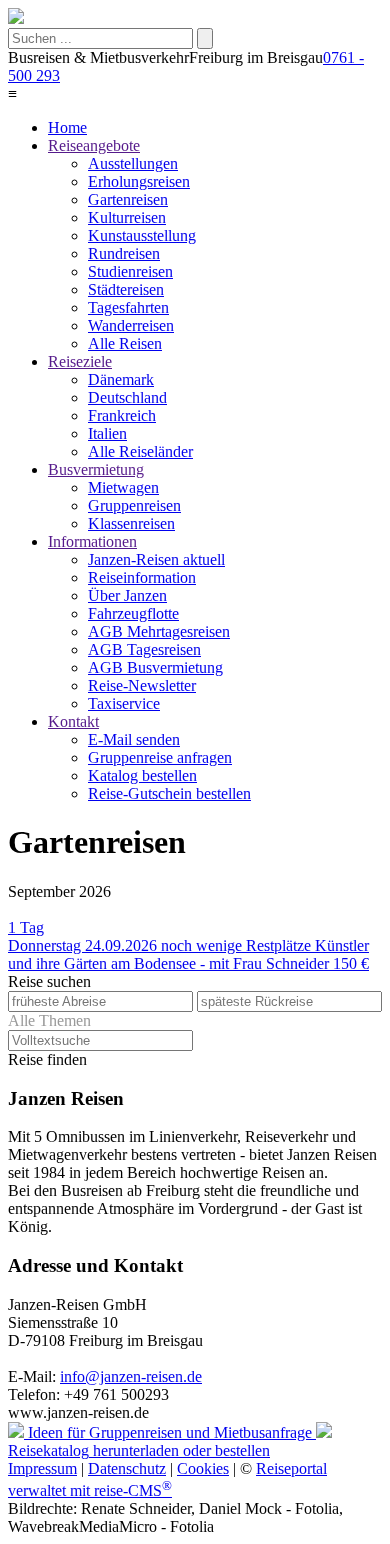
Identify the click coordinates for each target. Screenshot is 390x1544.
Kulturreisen (127, 217)
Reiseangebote (94, 145)
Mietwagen (123, 487)
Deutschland (127, 397)
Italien (107, 433)
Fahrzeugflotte (133, 613)
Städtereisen (126, 289)
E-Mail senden (134, 739)
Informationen (92, 541)
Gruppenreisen (134, 505)
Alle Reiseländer (140, 451)
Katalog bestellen (142, 775)
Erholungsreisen (139, 181)
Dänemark (121, 379)
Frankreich (122, 415)
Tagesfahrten (128, 307)
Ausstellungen (133, 163)
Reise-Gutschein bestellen (169, 793)
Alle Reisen (125, 343)
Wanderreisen (131, 325)
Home (67, 127)
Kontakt (73, 721)
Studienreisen (130, 271)
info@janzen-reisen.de (131, 1376)
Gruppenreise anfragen (160, 757)
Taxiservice (124, 703)
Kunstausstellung (142, 235)
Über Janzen (127, 595)
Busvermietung (96, 469)
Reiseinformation (142, 577)
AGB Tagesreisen (144, 649)
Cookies (203, 1468)
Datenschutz (127, 1468)
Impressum (42, 1468)
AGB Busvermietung (155, 667)
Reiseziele (80, 361)
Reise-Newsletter (142, 685)
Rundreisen (124, 253)
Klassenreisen (131, 523)
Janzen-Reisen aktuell (156, 559)
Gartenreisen (128, 199)
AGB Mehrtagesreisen (159, 631)
